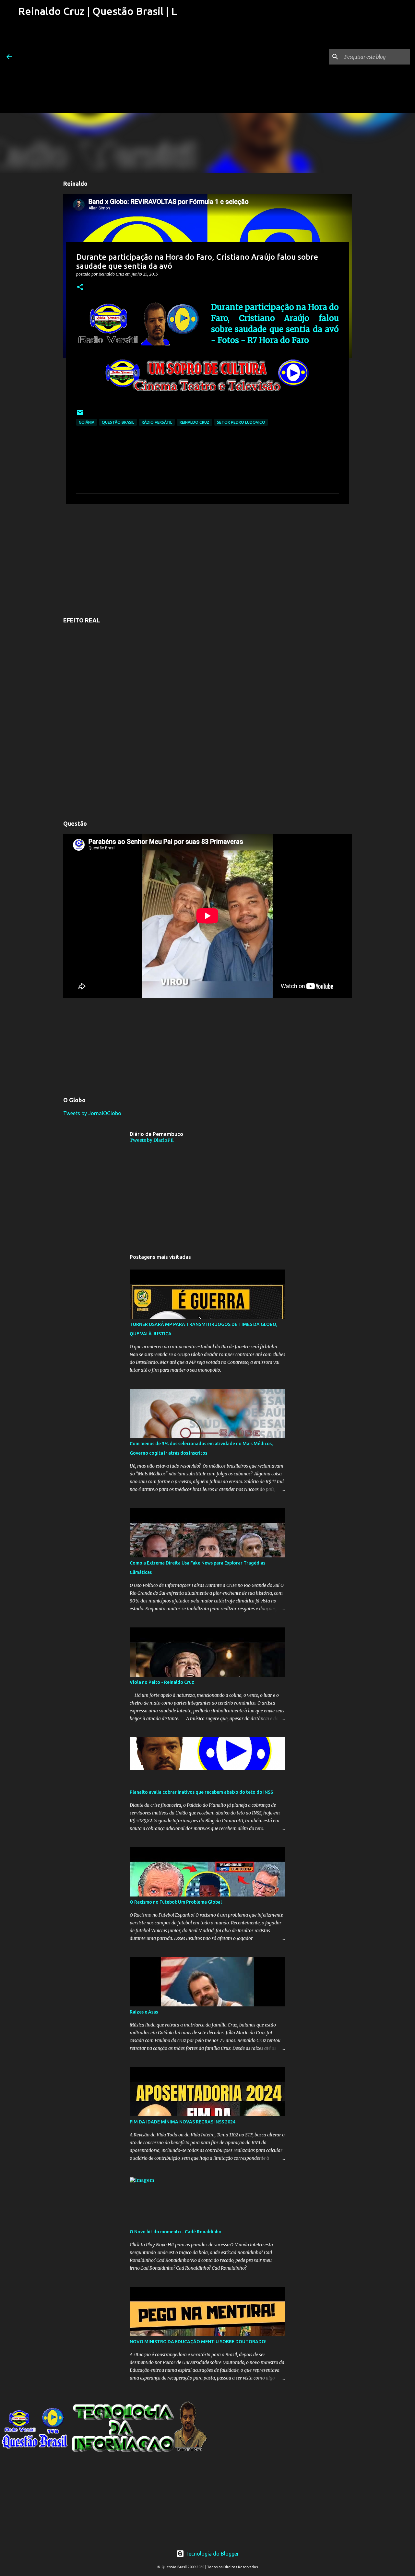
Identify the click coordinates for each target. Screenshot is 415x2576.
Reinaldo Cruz (195, 422)
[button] (80, 287)
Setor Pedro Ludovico (241, 422)
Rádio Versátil (157, 422)
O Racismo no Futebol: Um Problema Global (176, 1902)
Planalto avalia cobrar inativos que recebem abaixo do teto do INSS (201, 1792)
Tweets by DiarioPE (152, 1140)
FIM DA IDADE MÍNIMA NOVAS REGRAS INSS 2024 (183, 2122)
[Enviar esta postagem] (80, 415)
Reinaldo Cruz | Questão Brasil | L (98, 11)
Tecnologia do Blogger (212, 2554)
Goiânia (87, 422)
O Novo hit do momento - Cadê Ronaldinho (176, 2232)
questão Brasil (118, 422)
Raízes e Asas (144, 2012)
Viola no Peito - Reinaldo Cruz (162, 1682)
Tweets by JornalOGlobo (92, 1113)
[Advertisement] (97, 68)
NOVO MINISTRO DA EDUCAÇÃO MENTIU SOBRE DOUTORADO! (198, 2342)
